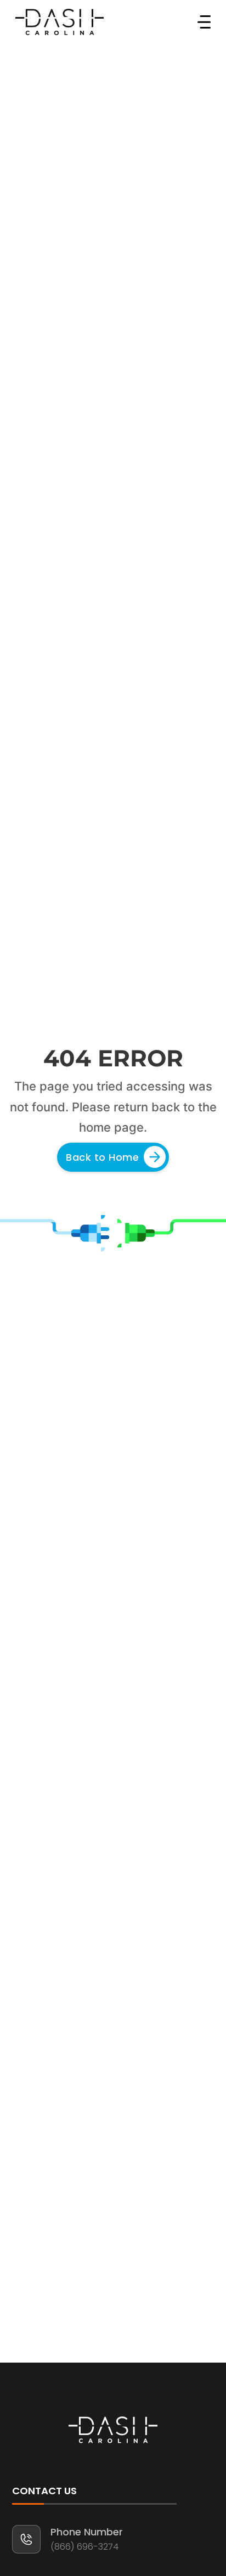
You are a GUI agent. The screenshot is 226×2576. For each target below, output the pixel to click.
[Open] (204, 22)
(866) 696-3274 (84, 2547)
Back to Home (102, 1157)
